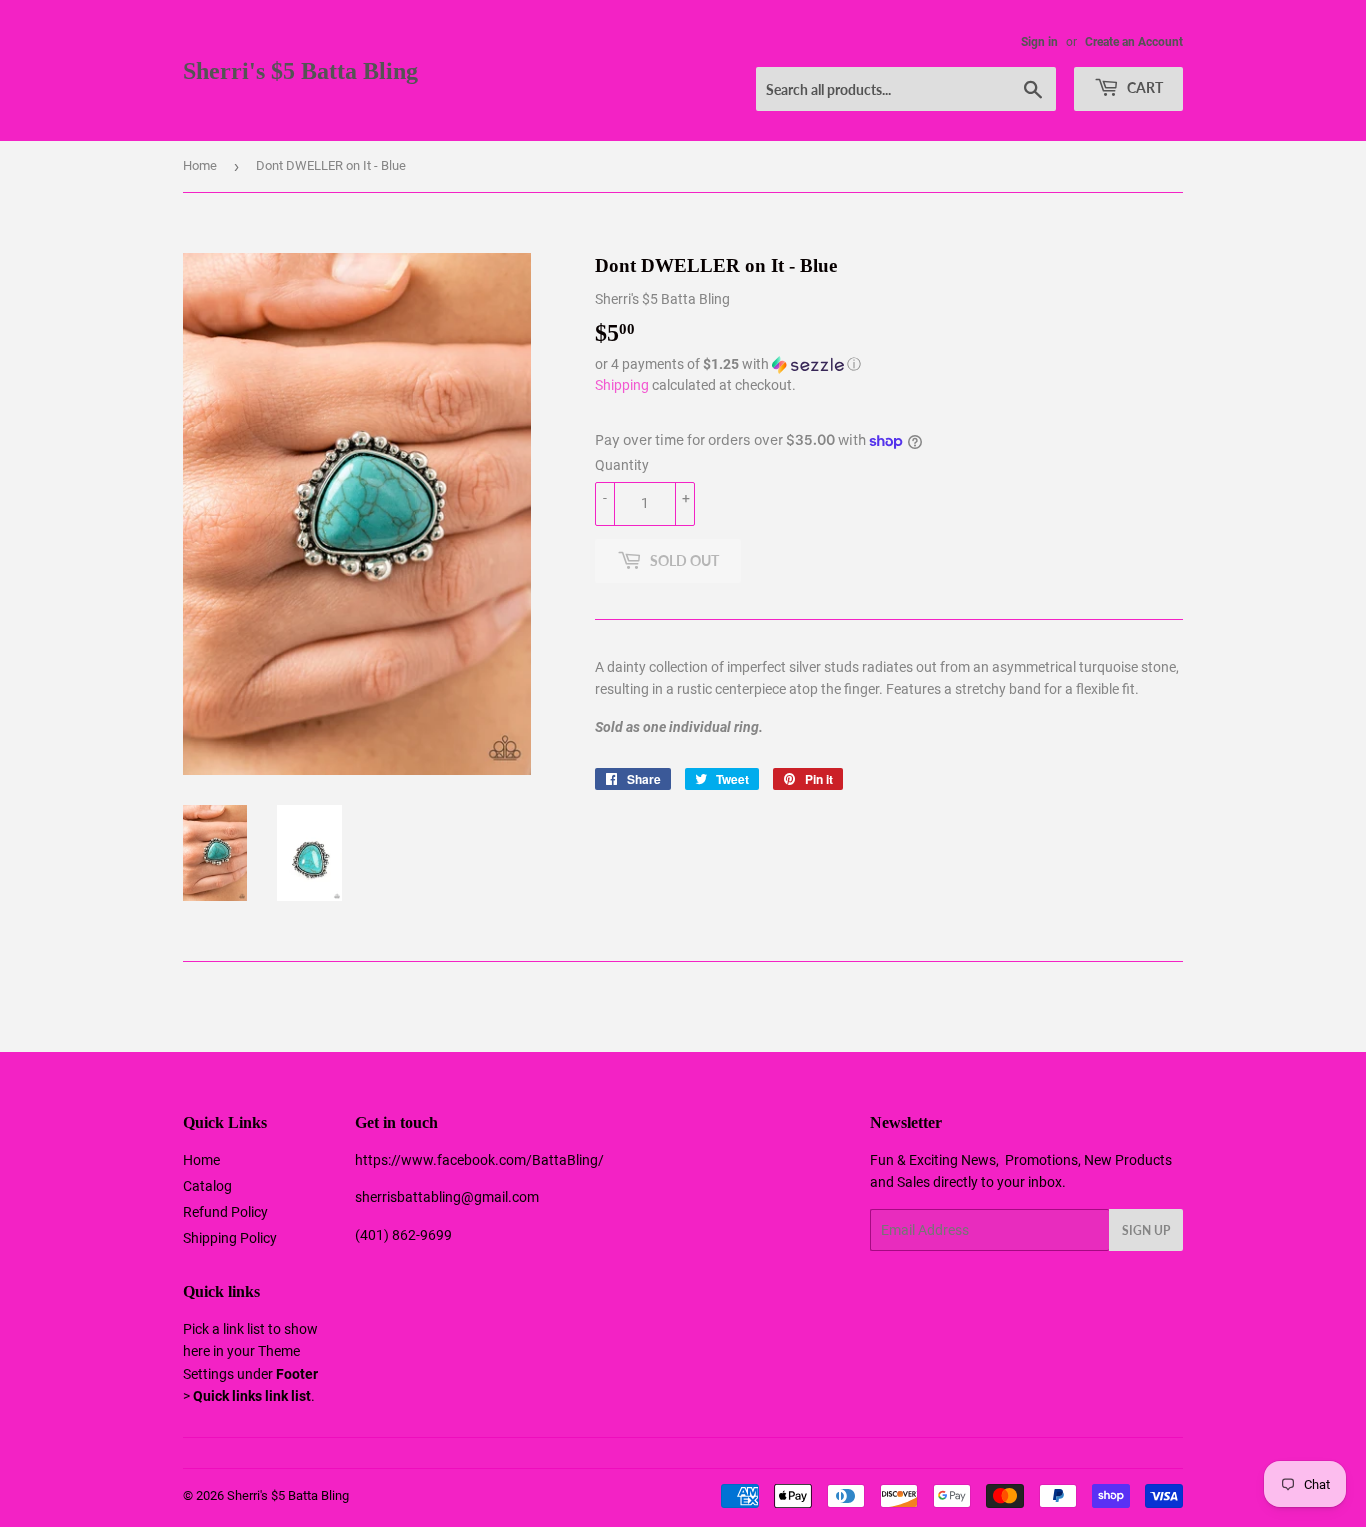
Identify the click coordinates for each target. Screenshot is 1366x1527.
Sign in (1039, 42)
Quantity (622, 465)
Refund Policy (225, 1212)
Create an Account (1134, 42)
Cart (1143, 87)
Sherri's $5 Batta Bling (300, 70)
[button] (889, 364)
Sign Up (1146, 1230)
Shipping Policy (230, 1238)
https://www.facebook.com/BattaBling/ (479, 1160)
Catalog (207, 1186)
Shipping (622, 385)
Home (200, 165)
